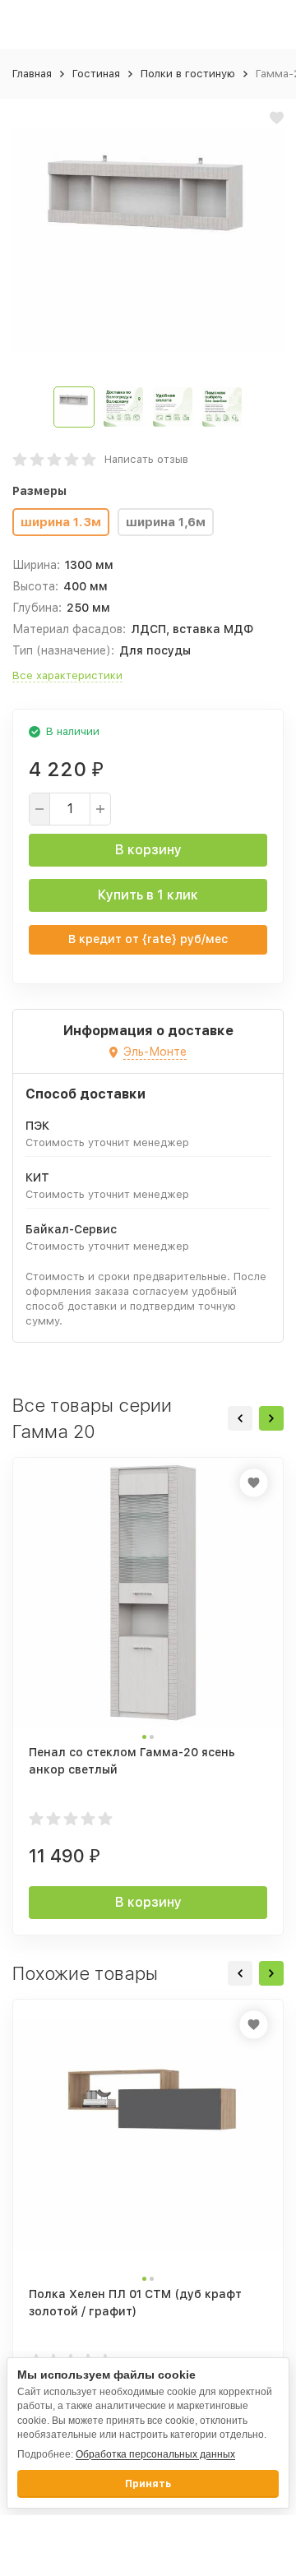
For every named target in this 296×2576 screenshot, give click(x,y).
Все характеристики (67, 675)
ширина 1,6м (166, 522)
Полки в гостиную (188, 74)
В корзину (148, 850)
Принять (148, 2484)
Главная (32, 74)
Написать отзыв (146, 459)
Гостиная (96, 74)
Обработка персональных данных (155, 2454)
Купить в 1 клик (148, 895)
